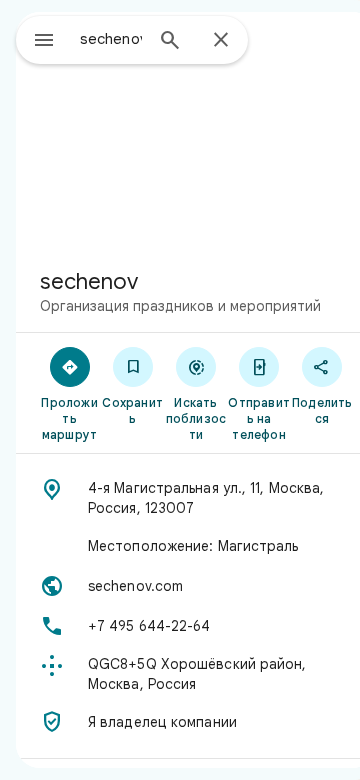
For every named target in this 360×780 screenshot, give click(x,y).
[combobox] (111, 39)
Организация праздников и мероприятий (180, 306)
